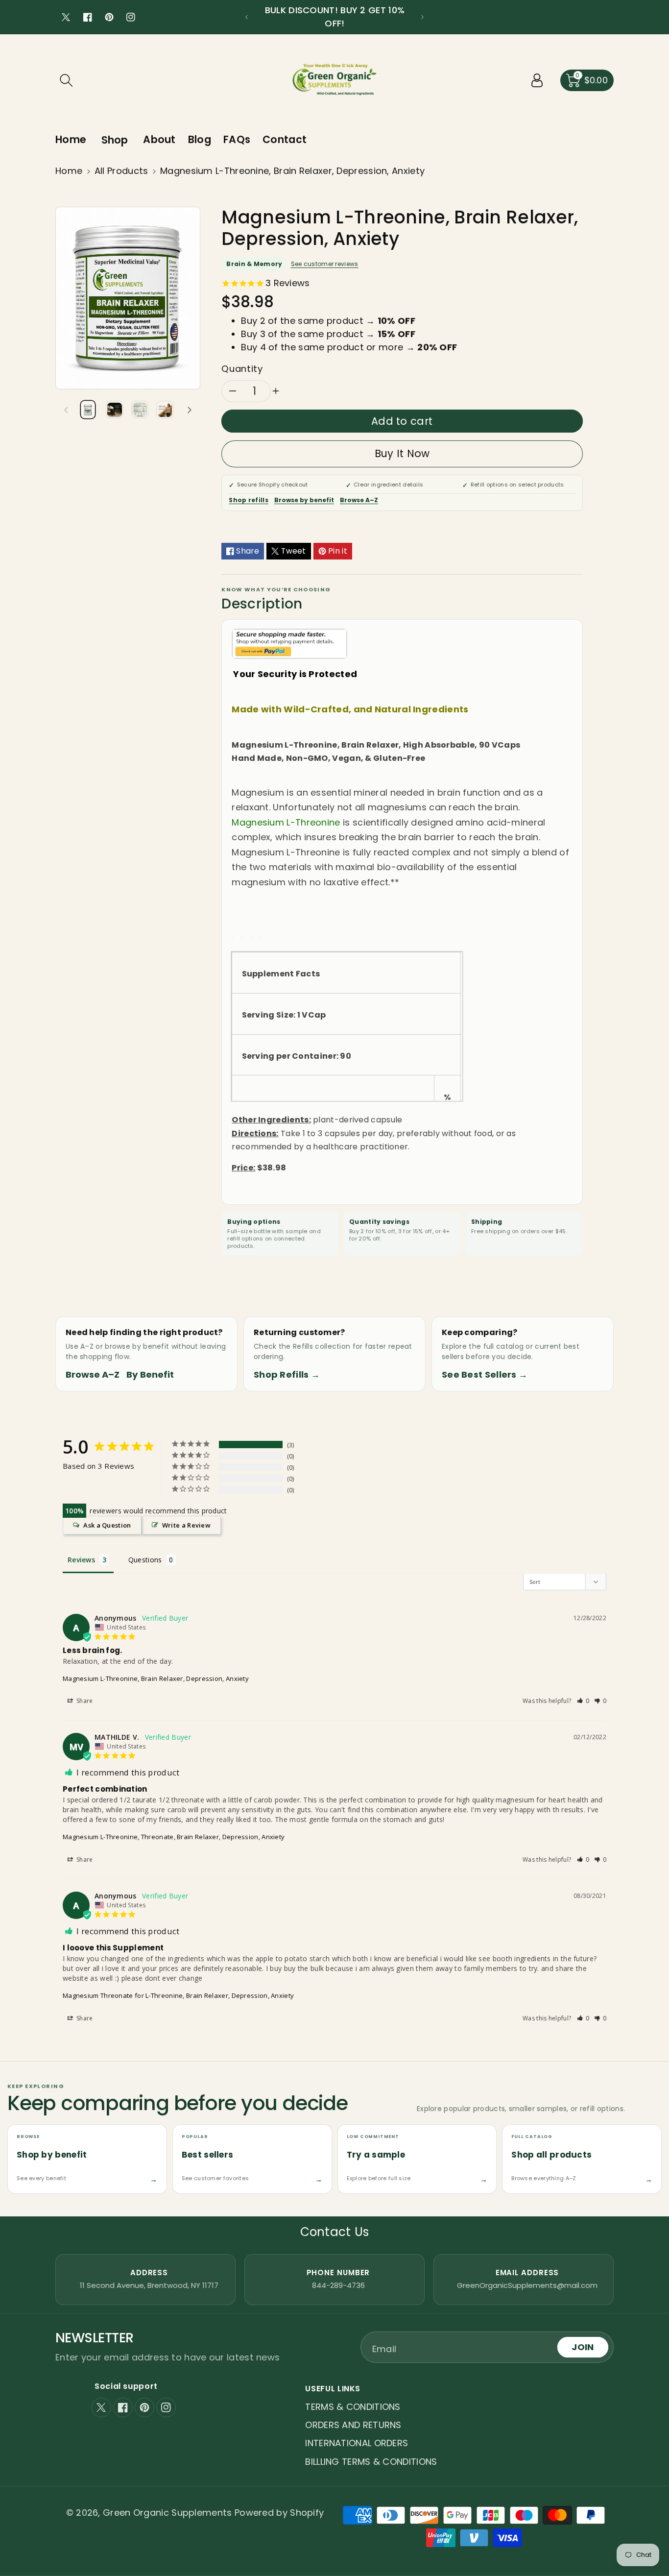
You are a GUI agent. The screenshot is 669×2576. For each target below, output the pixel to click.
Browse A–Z (359, 500)
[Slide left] (66, 410)
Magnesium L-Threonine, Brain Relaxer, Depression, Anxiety (156, 1678)
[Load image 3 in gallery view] (140, 409)
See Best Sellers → (485, 1374)
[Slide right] (190, 410)
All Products (121, 171)
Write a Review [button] (186, 1525)
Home (69, 171)
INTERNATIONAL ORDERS (357, 2443)
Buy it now (402, 453)
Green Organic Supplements (169, 2513)
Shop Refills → (287, 1374)
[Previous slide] (247, 17)
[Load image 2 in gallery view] (114, 409)
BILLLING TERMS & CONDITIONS (371, 2462)
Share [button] (84, 1701)
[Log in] (537, 80)
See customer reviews (325, 264)
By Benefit (150, 1374)
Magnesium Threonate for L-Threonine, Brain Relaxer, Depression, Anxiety (178, 1995)
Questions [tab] (145, 1560)
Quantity (242, 369)
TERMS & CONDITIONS (353, 2407)
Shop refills (249, 500)
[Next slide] (422, 17)
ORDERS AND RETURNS (353, 2425)
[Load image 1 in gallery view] (88, 409)
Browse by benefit (304, 500)
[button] (66, 80)
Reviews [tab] (81, 1560)
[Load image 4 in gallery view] (165, 409)
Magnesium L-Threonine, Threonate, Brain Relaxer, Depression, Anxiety (174, 1837)
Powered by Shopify (279, 2513)
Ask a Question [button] (107, 1525)
